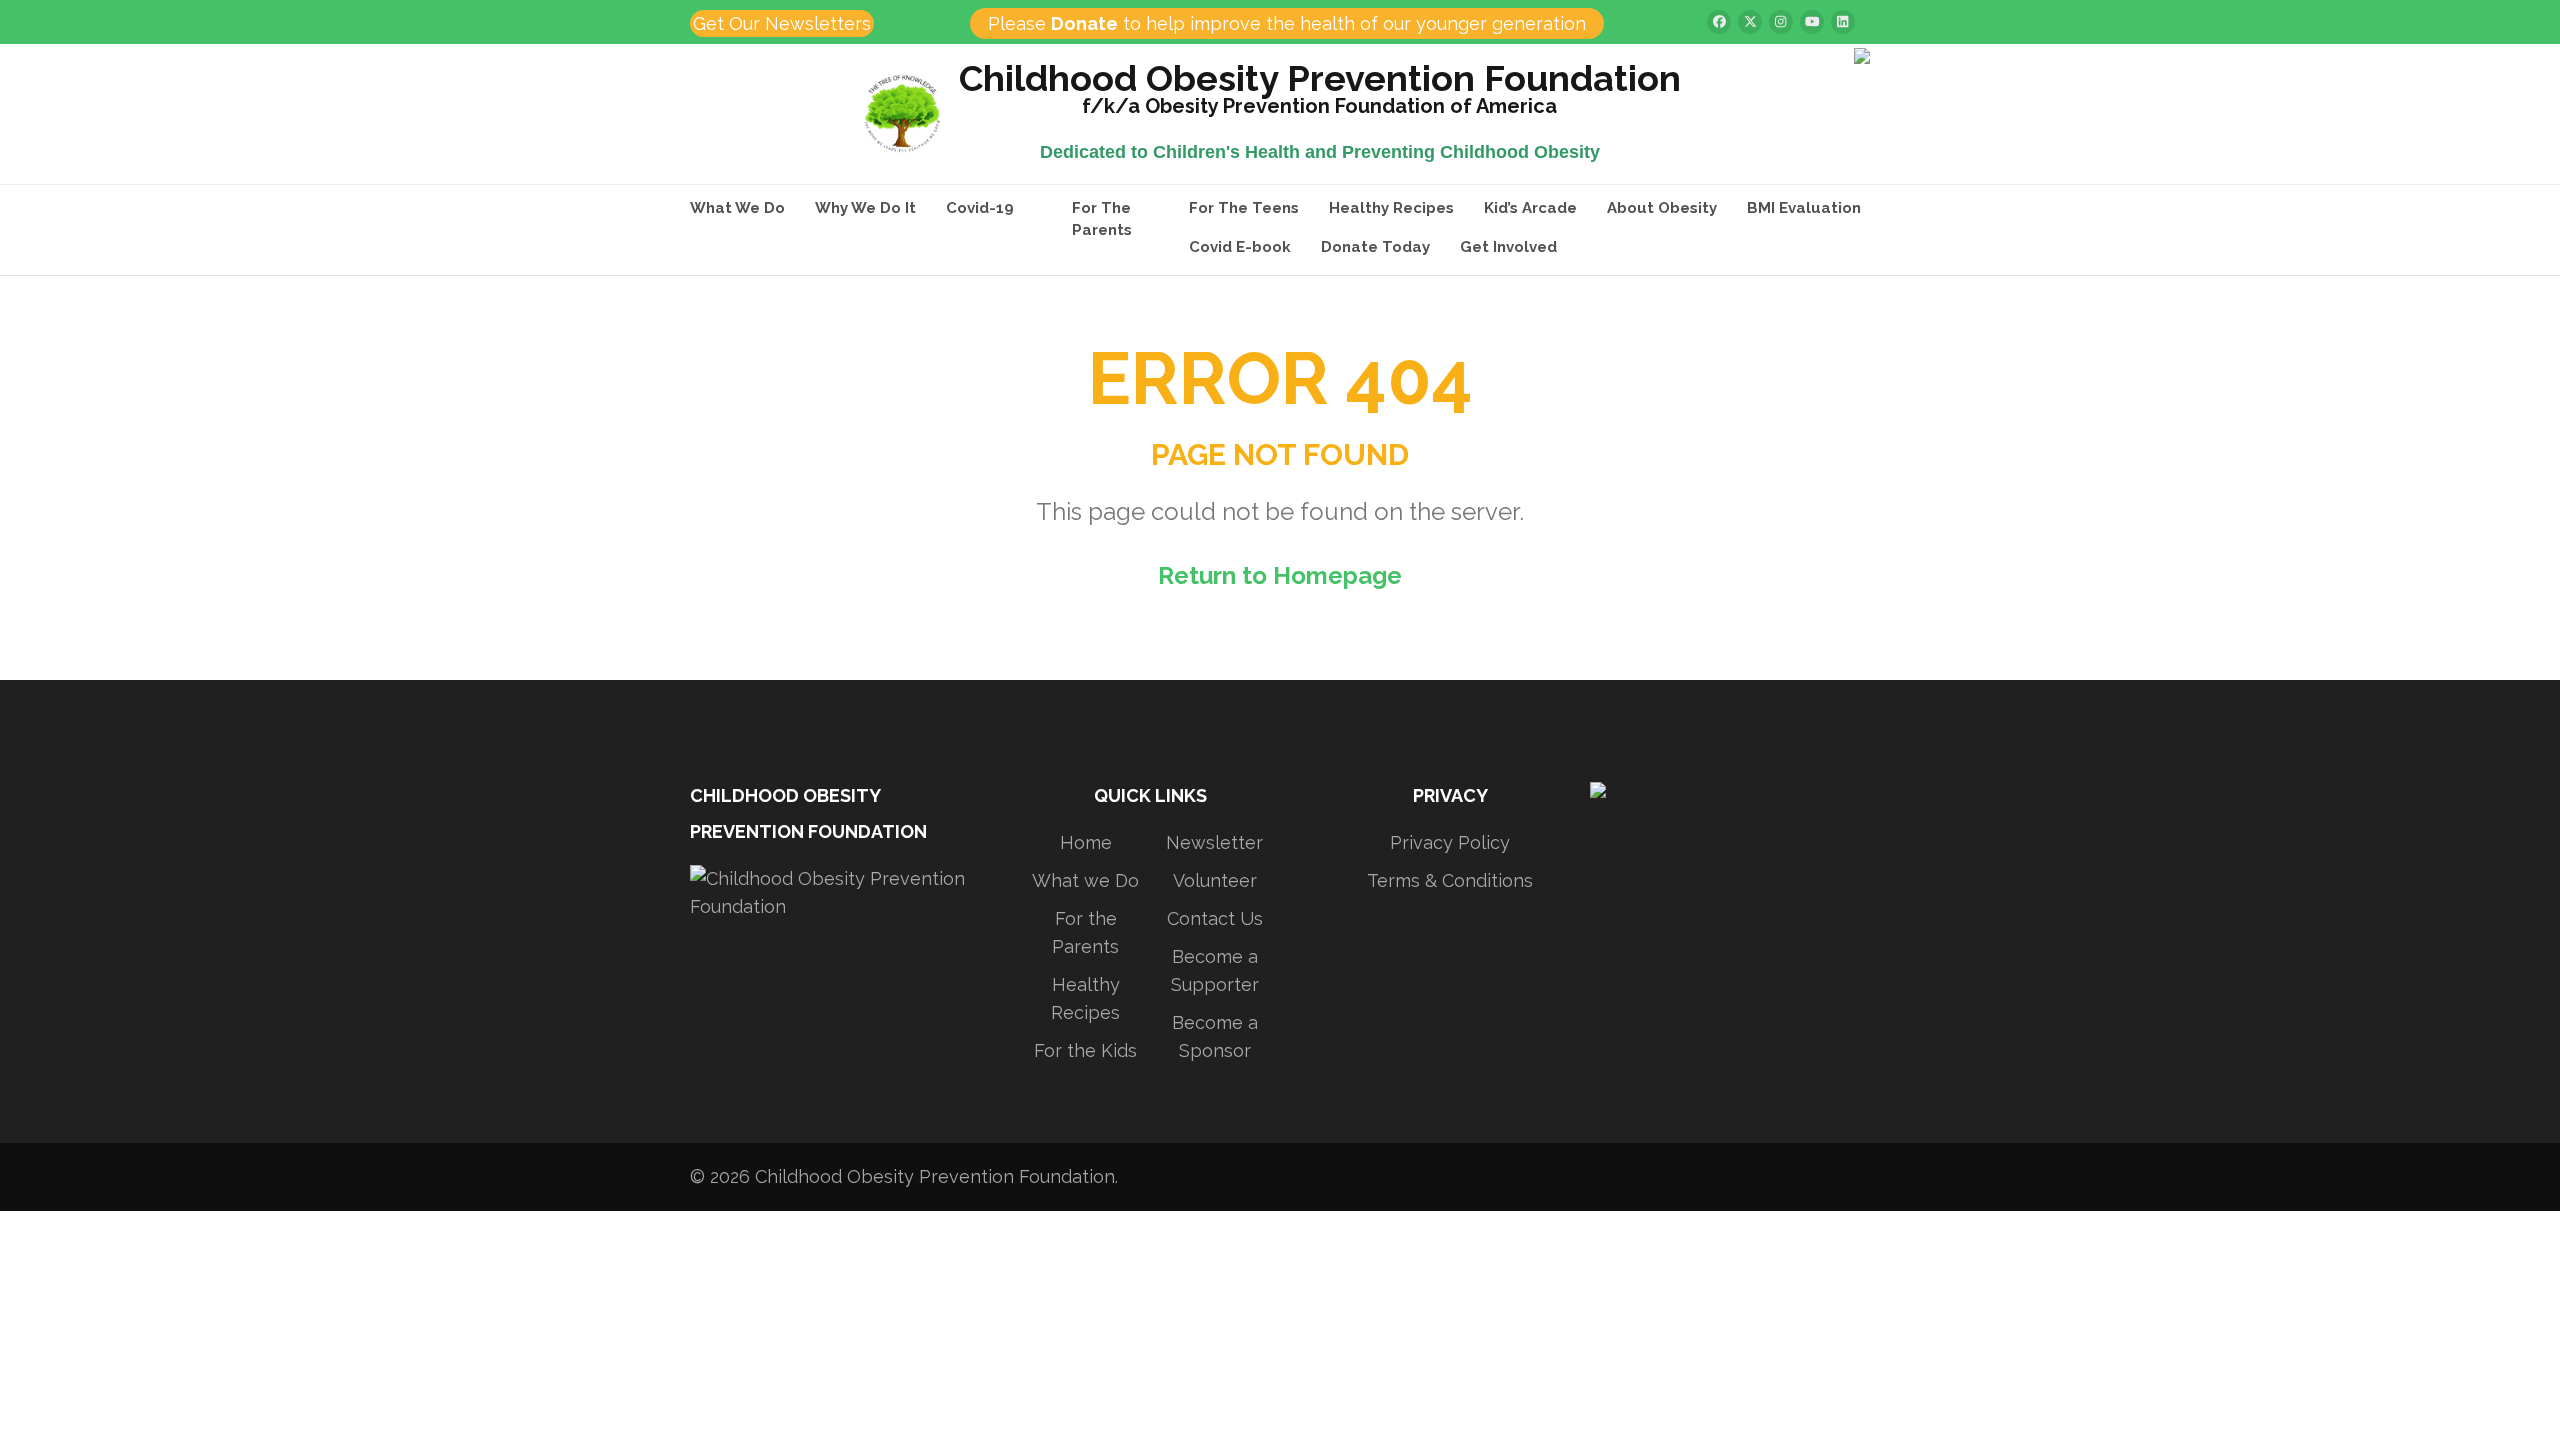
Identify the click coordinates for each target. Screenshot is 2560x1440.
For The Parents (1102, 219)
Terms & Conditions (1450, 880)
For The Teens (1244, 208)
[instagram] (1781, 22)
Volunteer (1215, 880)
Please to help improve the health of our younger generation (1287, 23)
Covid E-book (1240, 247)
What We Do (737, 208)
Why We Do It (865, 208)
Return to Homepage (1280, 575)
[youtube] (1812, 22)
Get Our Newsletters (782, 23)
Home (1086, 842)
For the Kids (1085, 1050)
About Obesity (1662, 208)
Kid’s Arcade (1530, 208)
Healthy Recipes (1391, 208)
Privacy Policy (1450, 842)
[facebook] (1719, 22)
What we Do (1085, 880)
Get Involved (1508, 247)
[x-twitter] (1750, 22)
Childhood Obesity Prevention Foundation (1320, 81)
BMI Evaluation (1804, 208)
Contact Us (1215, 918)
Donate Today (1375, 247)
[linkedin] (1843, 22)
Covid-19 (980, 208)
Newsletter (1214, 842)
